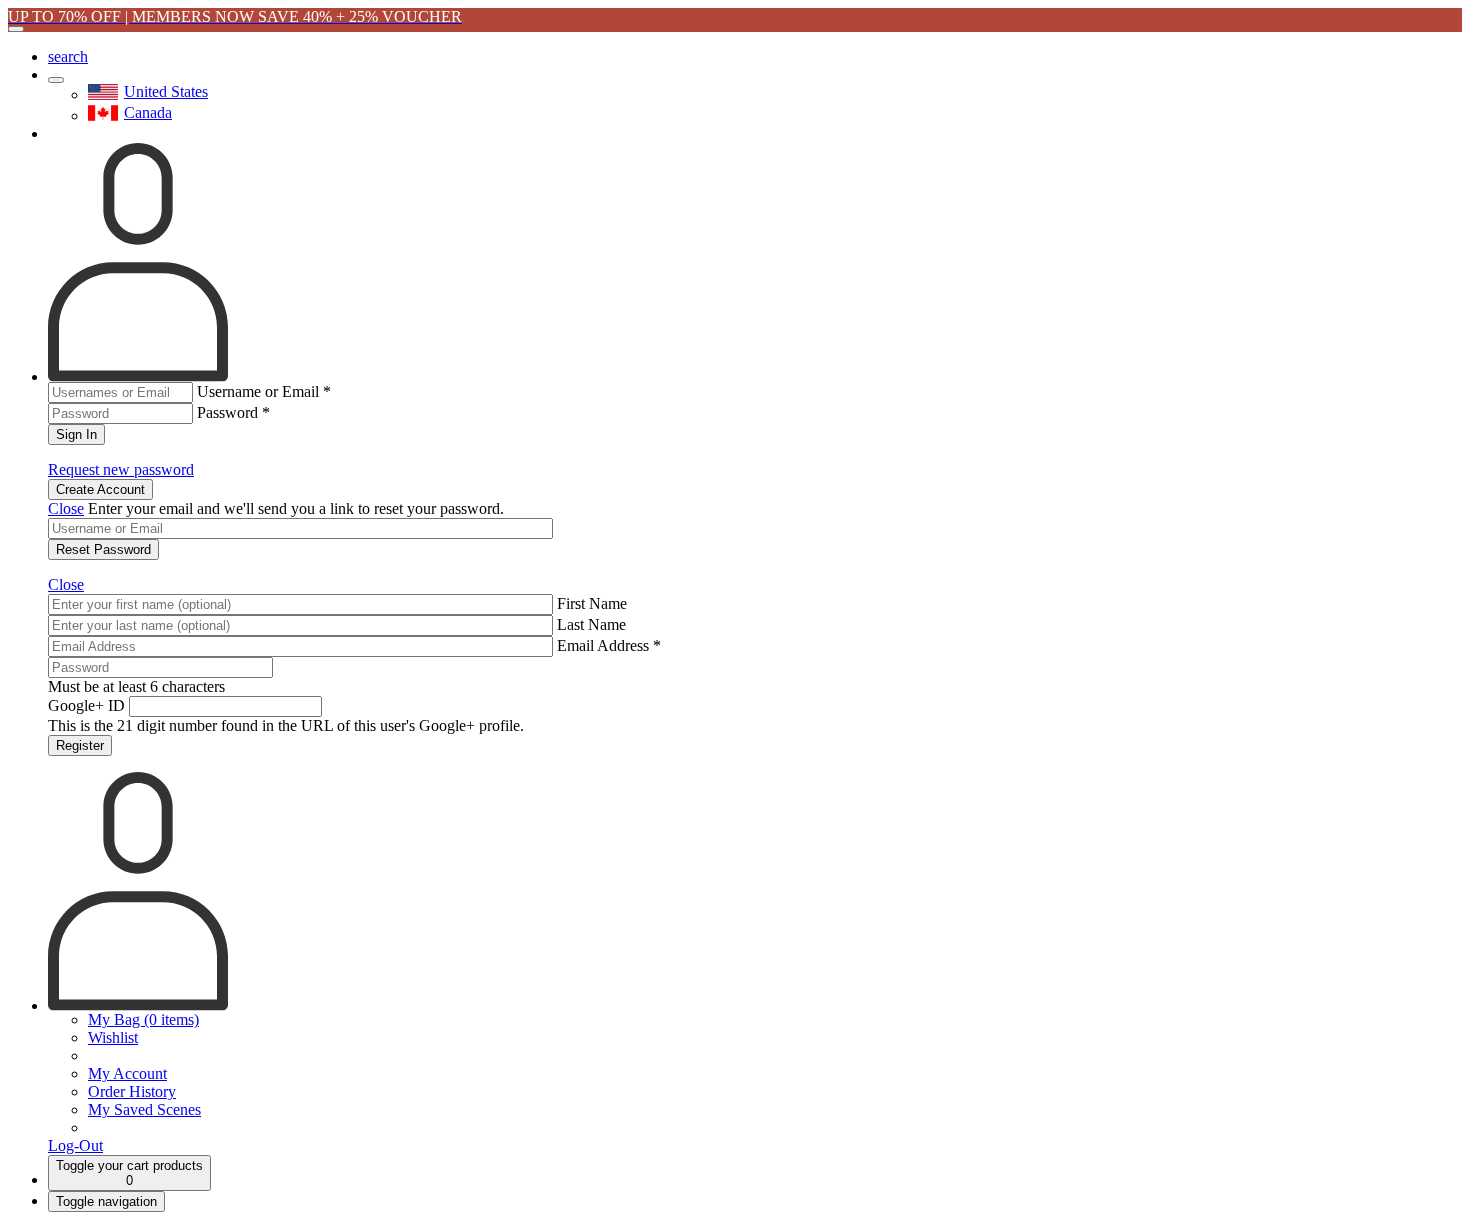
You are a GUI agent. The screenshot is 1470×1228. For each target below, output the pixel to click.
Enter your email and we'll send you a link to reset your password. (296, 508)
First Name (592, 603)
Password (233, 412)
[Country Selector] (56, 80)
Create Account (100, 489)
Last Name (591, 624)
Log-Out (75, 1145)
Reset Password (103, 549)
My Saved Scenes (144, 1109)
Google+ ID (86, 705)
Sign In (76, 434)
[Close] (16, 29)
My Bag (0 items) (143, 1019)
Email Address (609, 645)
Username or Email (264, 391)
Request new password (121, 469)
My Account (127, 1073)
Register (80, 745)
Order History (132, 1091)
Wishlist (113, 1037)
